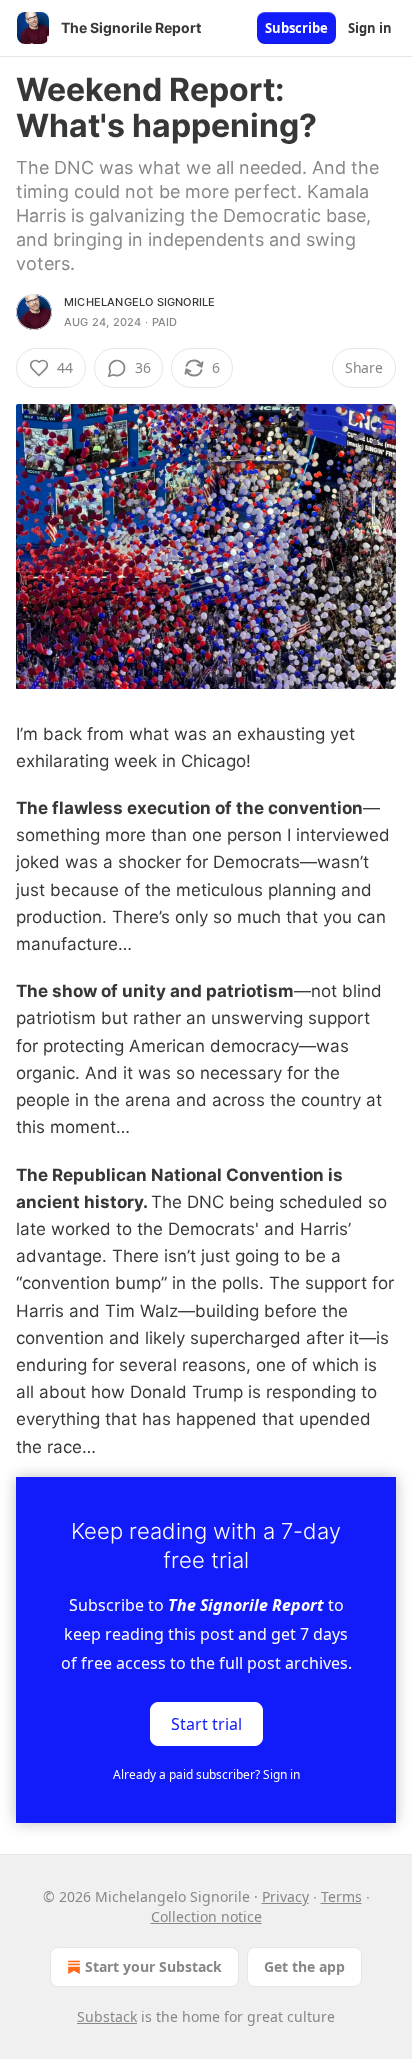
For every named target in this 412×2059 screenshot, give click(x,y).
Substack (107, 2016)
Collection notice (206, 1916)
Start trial (206, 1723)
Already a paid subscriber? (206, 1774)
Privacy (285, 1896)
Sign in (370, 28)
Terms (341, 1896)
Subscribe (296, 28)
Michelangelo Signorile (139, 302)
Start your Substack (153, 1966)
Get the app (304, 1966)
